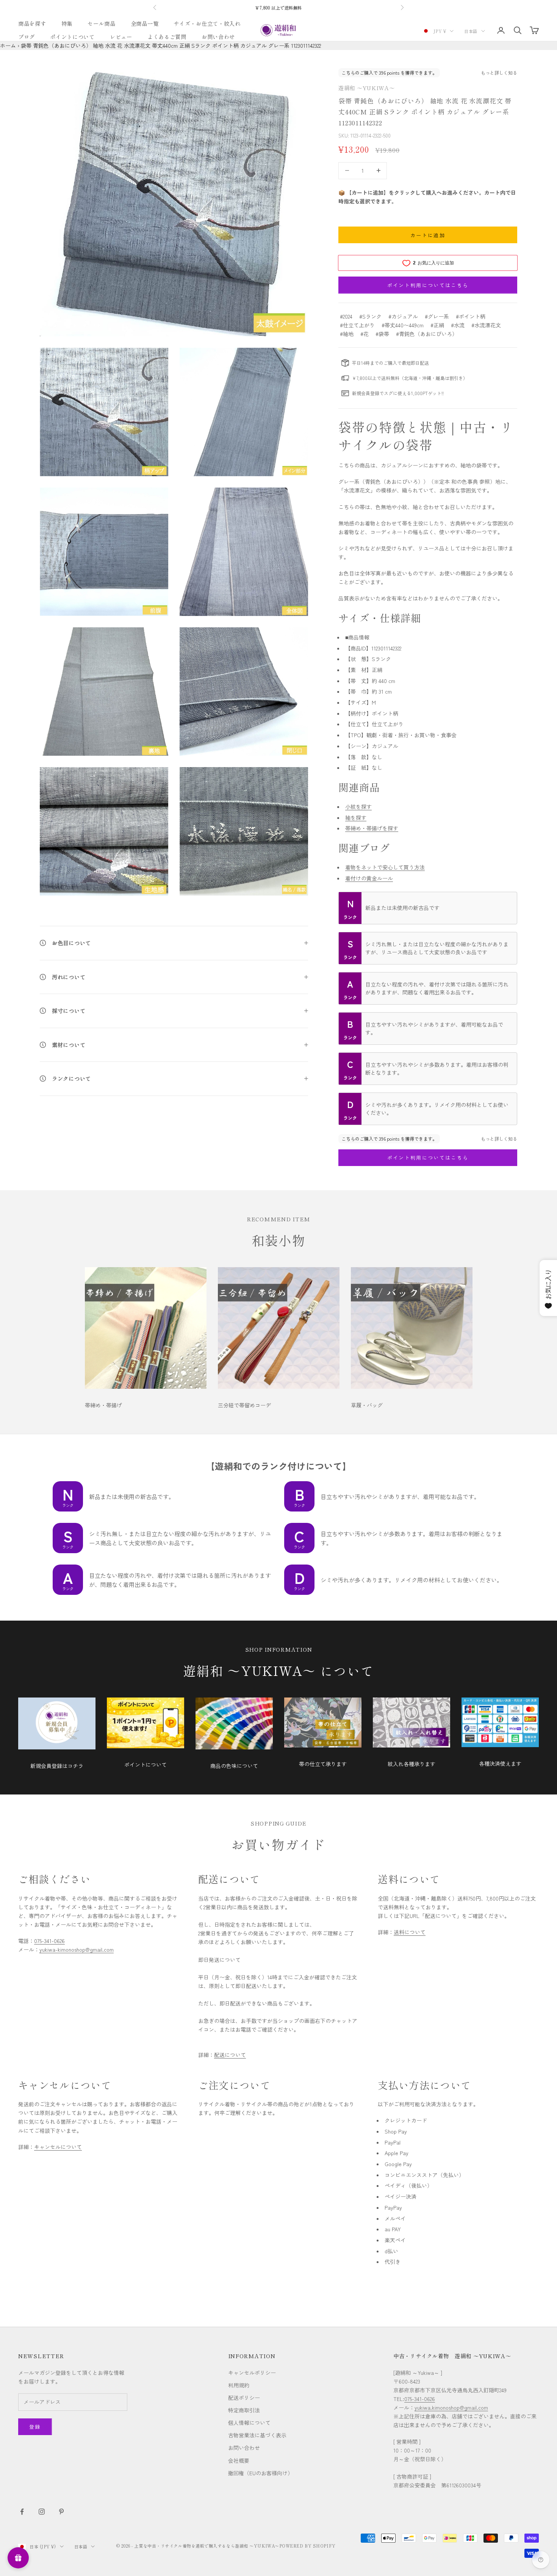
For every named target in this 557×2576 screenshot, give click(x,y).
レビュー (121, 37)
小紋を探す (358, 807)
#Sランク (370, 316)
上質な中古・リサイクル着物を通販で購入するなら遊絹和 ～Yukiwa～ (207, 2546)
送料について (410, 1932)
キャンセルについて (58, 2147)
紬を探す (356, 818)
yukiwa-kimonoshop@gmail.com (77, 1949)
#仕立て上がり (357, 325)
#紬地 (347, 334)
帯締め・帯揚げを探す (372, 828)
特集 (67, 23)
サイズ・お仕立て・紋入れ (207, 23)
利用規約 (239, 2385)
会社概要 (239, 2460)
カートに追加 (428, 235)
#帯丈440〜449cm (403, 325)
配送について (230, 2055)
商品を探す (32, 23)
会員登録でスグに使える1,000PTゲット (279, 8)
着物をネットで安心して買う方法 (385, 867)
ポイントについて (72, 37)
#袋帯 (382, 334)
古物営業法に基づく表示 (257, 2435)
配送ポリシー (244, 2398)
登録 (35, 2427)
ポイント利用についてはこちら (428, 285)
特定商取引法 (244, 2410)
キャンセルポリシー (252, 2373)
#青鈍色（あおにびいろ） (427, 334)
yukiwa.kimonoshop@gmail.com (451, 2407)
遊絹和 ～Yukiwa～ (367, 88)
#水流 (458, 325)
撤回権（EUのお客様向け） (261, 2473)
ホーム (8, 45)
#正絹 (437, 325)
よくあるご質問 (167, 37)
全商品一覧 (145, 23)
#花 (365, 334)
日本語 (471, 31)
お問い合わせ (218, 37)
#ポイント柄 (471, 316)
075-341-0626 (49, 1941)
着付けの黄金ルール (369, 878)
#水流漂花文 (486, 325)
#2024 (346, 316)
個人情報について (249, 2423)
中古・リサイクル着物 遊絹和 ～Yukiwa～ (452, 2356)
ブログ (27, 37)
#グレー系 (437, 316)
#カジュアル (403, 316)
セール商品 (102, 23)
